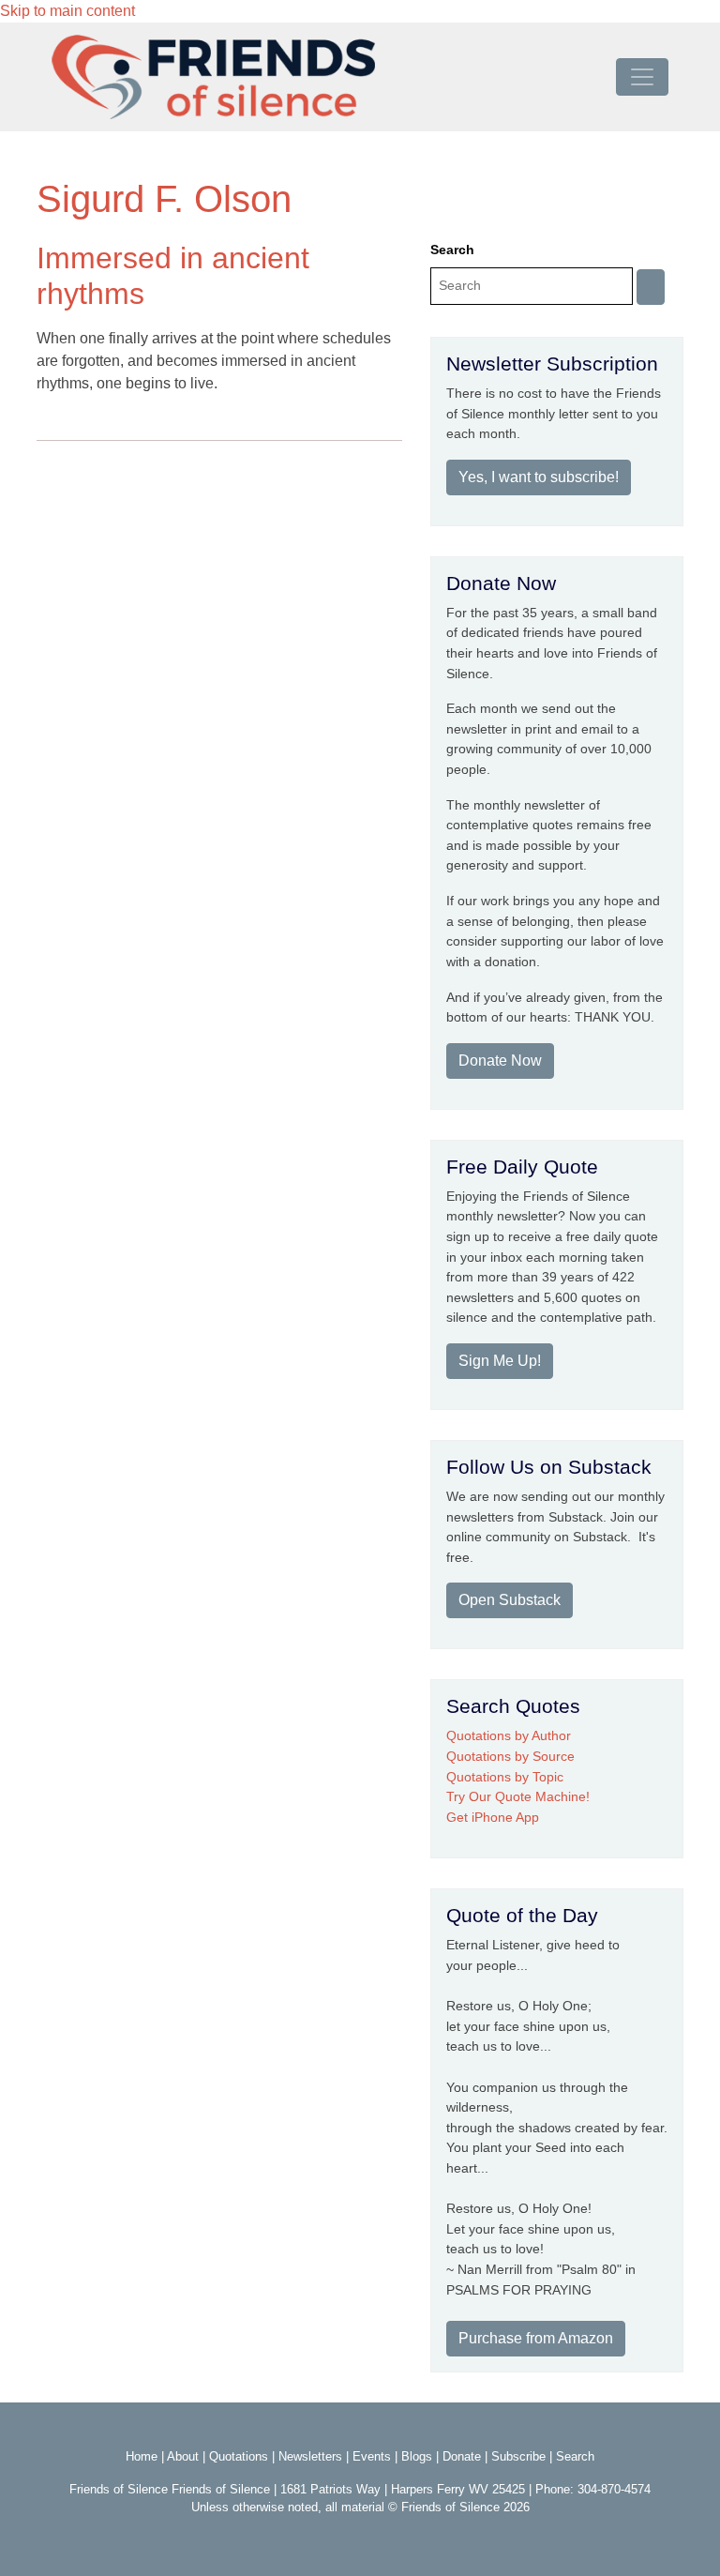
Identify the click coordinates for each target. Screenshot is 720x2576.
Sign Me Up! (500, 1361)
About (183, 2456)
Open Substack (510, 1600)
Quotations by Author (509, 1735)
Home (142, 2456)
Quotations (239, 2456)
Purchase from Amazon (536, 2338)
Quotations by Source (510, 1756)
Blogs (417, 2456)
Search (452, 250)
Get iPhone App (493, 1817)
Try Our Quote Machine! (518, 1796)
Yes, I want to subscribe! (539, 477)
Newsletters (310, 2456)
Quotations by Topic (505, 1777)
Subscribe (518, 2456)
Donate (462, 2456)
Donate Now (500, 1061)
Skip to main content (67, 11)
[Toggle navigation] (642, 77)
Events (372, 2456)
